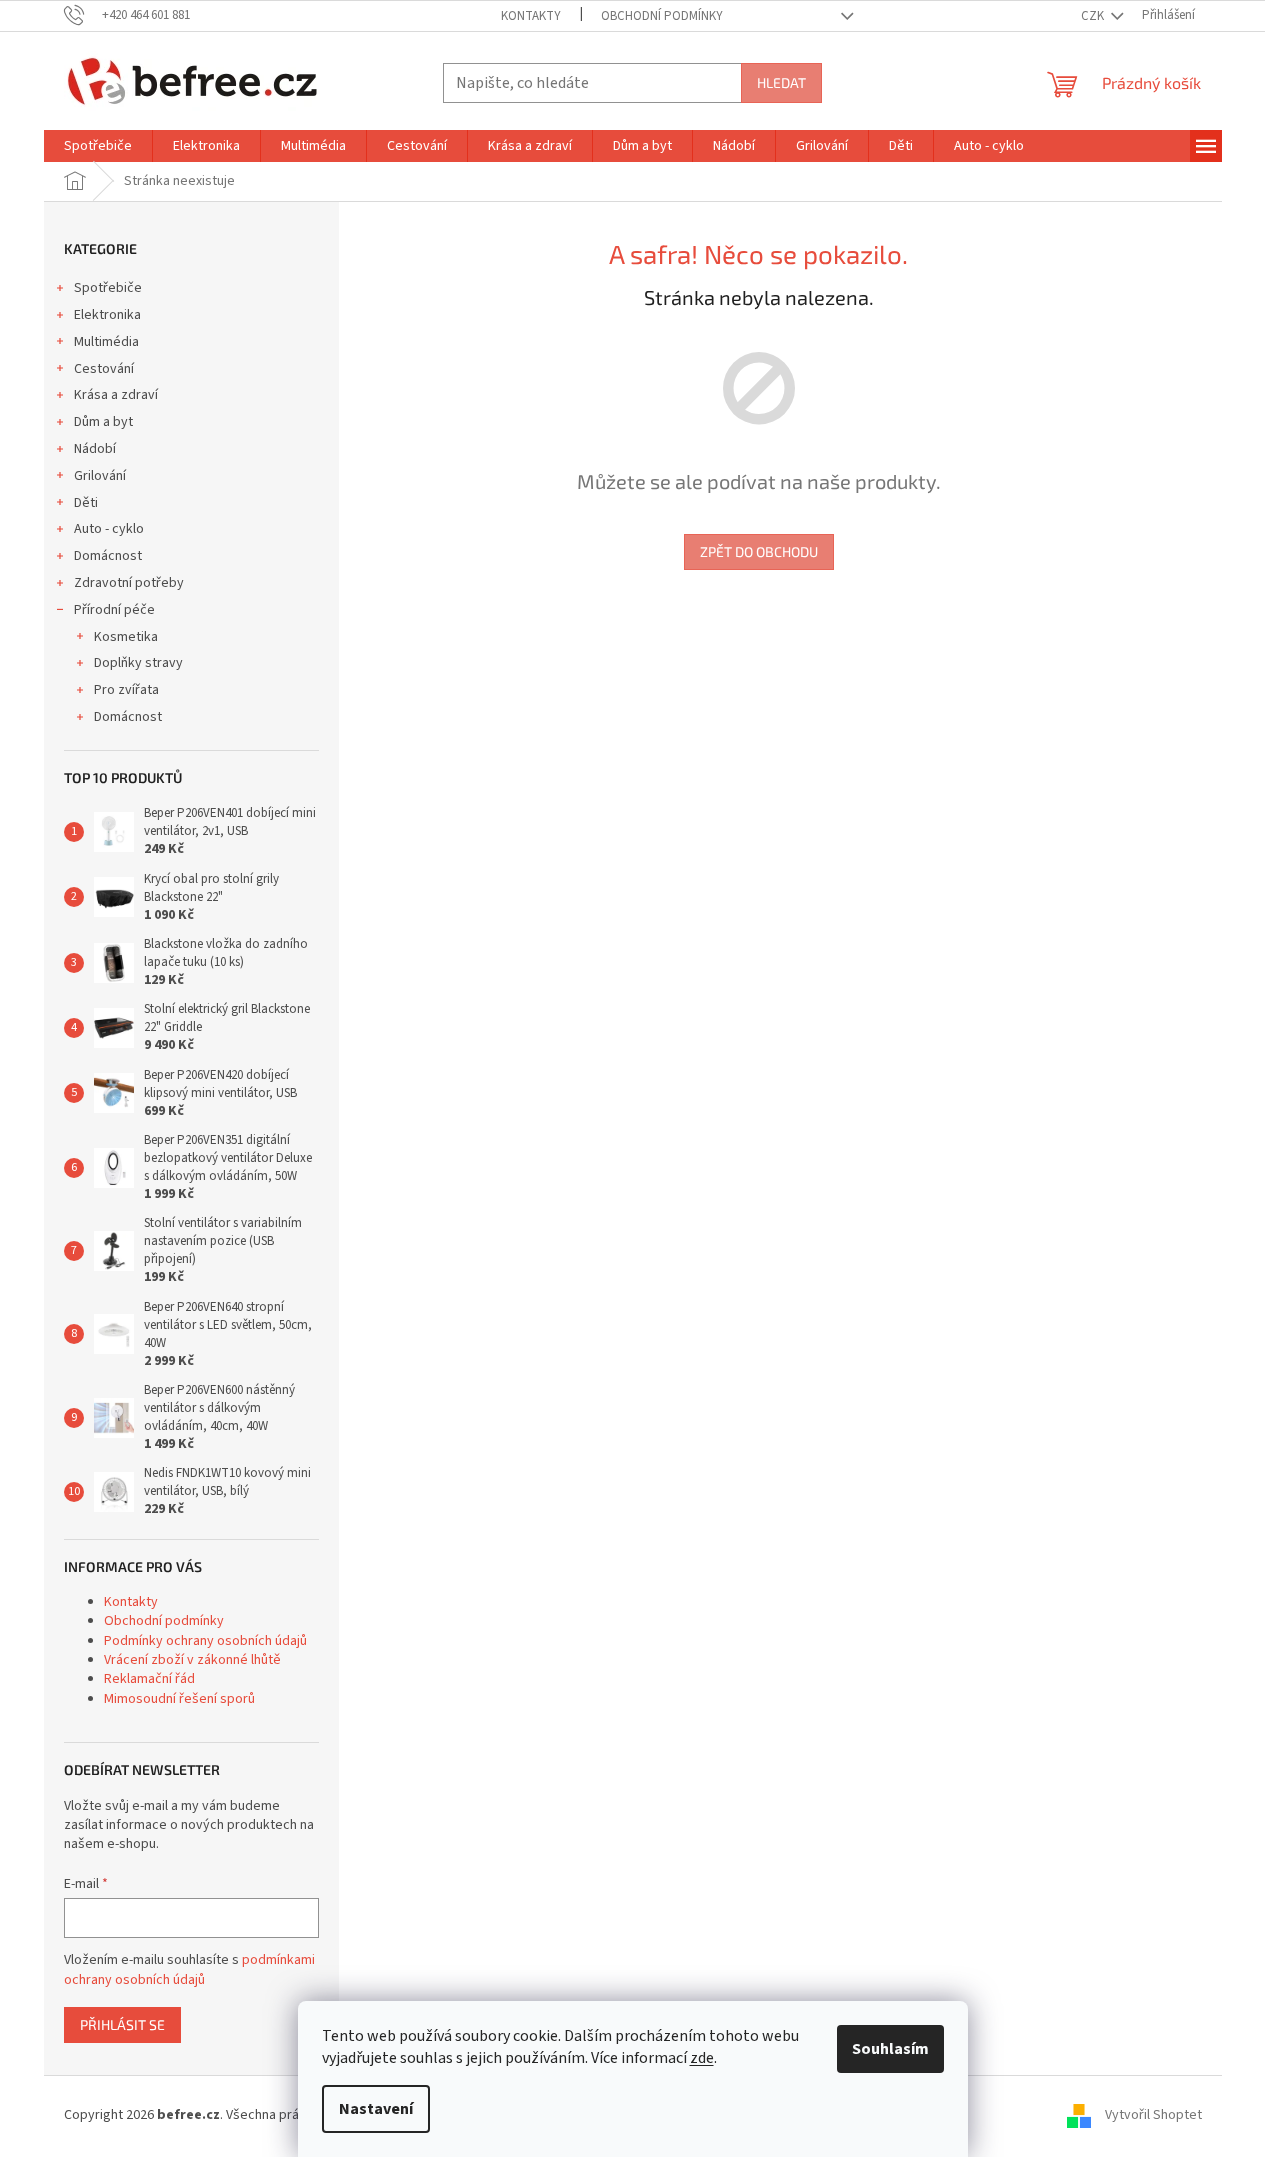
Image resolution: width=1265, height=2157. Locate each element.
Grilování (100, 476)
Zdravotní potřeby (129, 583)
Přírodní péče (114, 610)
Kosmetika (126, 637)
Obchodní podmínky (662, 16)
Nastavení (376, 2109)
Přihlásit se (122, 2024)
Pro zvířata (126, 690)
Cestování (104, 369)
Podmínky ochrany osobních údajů (205, 1641)
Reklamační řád (149, 1679)
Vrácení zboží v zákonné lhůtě (192, 1660)
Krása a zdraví (116, 395)
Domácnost (108, 556)
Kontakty (531, 16)
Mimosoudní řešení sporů (179, 1699)
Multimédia (106, 342)
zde (702, 2058)
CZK (1094, 16)
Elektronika (107, 315)
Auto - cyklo (109, 529)
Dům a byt (103, 422)
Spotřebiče (108, 288)
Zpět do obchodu (759, 551)
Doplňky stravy (138, 663)
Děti (86, 503)
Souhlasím (890, 2049)
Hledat (781, 82)
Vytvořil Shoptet (1153, 2116)
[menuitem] (98, 146)
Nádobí (95, 449)
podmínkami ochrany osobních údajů (189, 1970)
